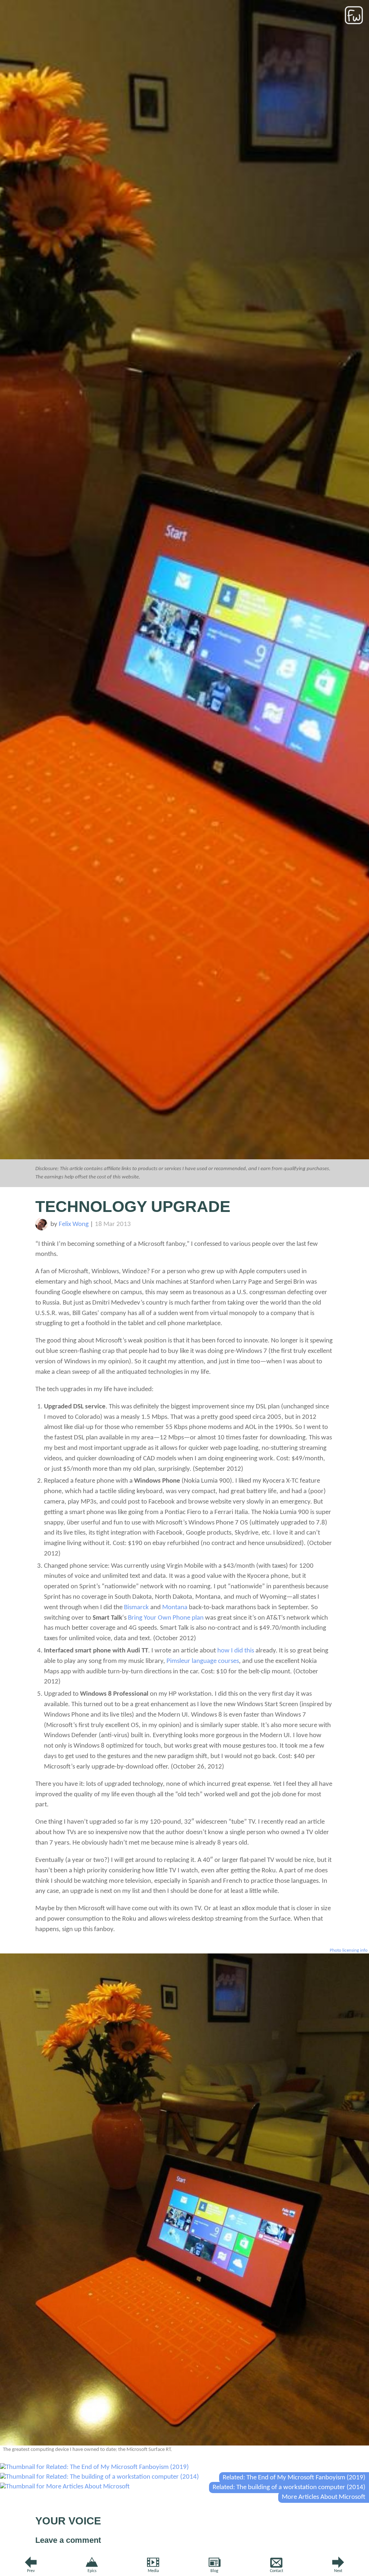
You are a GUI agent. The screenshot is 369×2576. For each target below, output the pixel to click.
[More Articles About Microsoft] (65, 2487)
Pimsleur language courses (203, 1661)
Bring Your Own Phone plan (166, 1618)
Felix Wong (74, 1224)
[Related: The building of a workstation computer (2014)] (99, 2477)
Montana (175, 1608)
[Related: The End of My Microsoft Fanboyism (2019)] (94, 2467)
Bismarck (136, 1608)
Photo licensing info (349, 1950)
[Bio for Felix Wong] (42, 1229)
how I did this (236, 1651)
